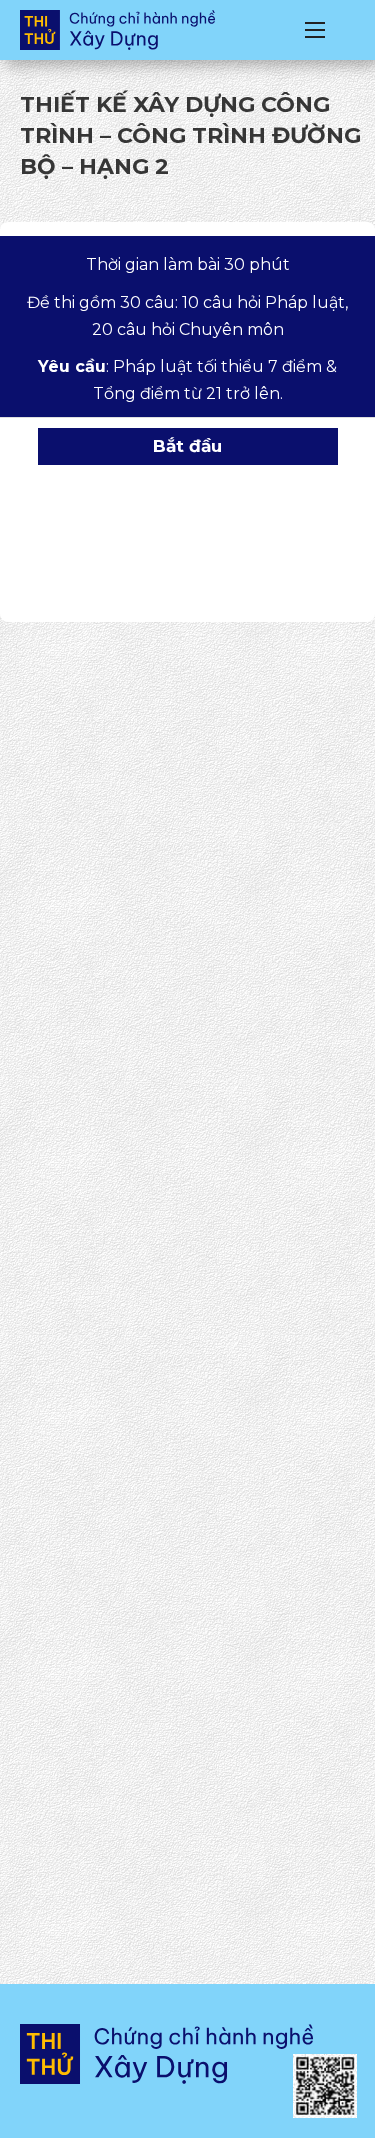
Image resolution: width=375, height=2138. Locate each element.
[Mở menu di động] (315, 30)
